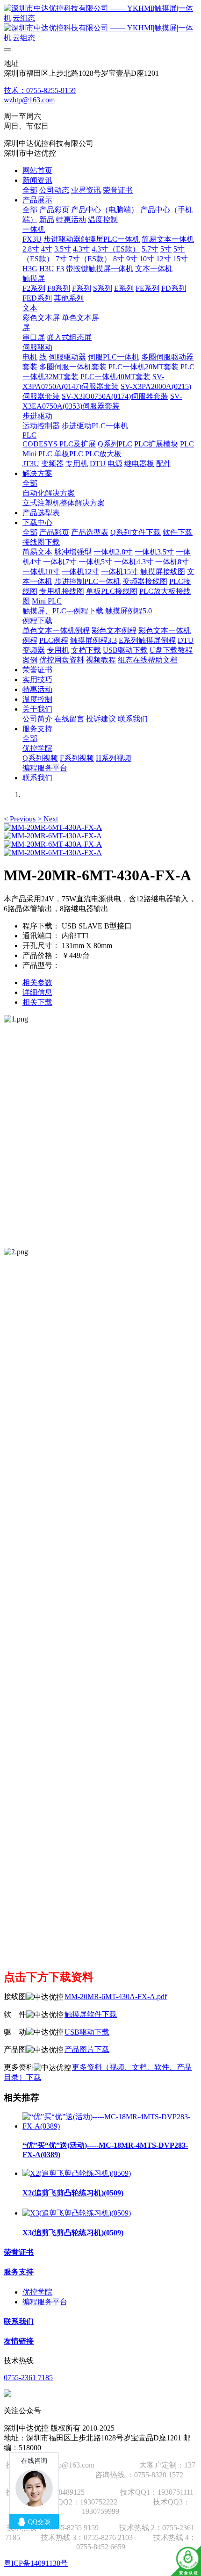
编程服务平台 (45, 2302)
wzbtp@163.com (29, 100)
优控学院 (37, 2292)
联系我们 (19, 2321)
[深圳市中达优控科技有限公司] (100, 23)
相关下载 (37, 1002)
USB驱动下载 (87, 2032)
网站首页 (37, 170)
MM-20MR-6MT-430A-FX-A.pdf (116, 1997)
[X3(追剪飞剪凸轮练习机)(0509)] (77, 2213)
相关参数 (37, 982)
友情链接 (19, 2341)
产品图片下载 (87, 2049)
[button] (21, 819)
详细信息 (37, 992)
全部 (30, 190)
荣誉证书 (19, 2252)
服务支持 (19, 2272)
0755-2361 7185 (28, 2378)
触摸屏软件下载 (91, 2014)
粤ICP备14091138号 (36, 2563)
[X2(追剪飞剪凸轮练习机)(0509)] (77, 2173)
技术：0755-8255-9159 (40, 90)
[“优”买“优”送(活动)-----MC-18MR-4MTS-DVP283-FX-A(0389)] (110, 2126)
